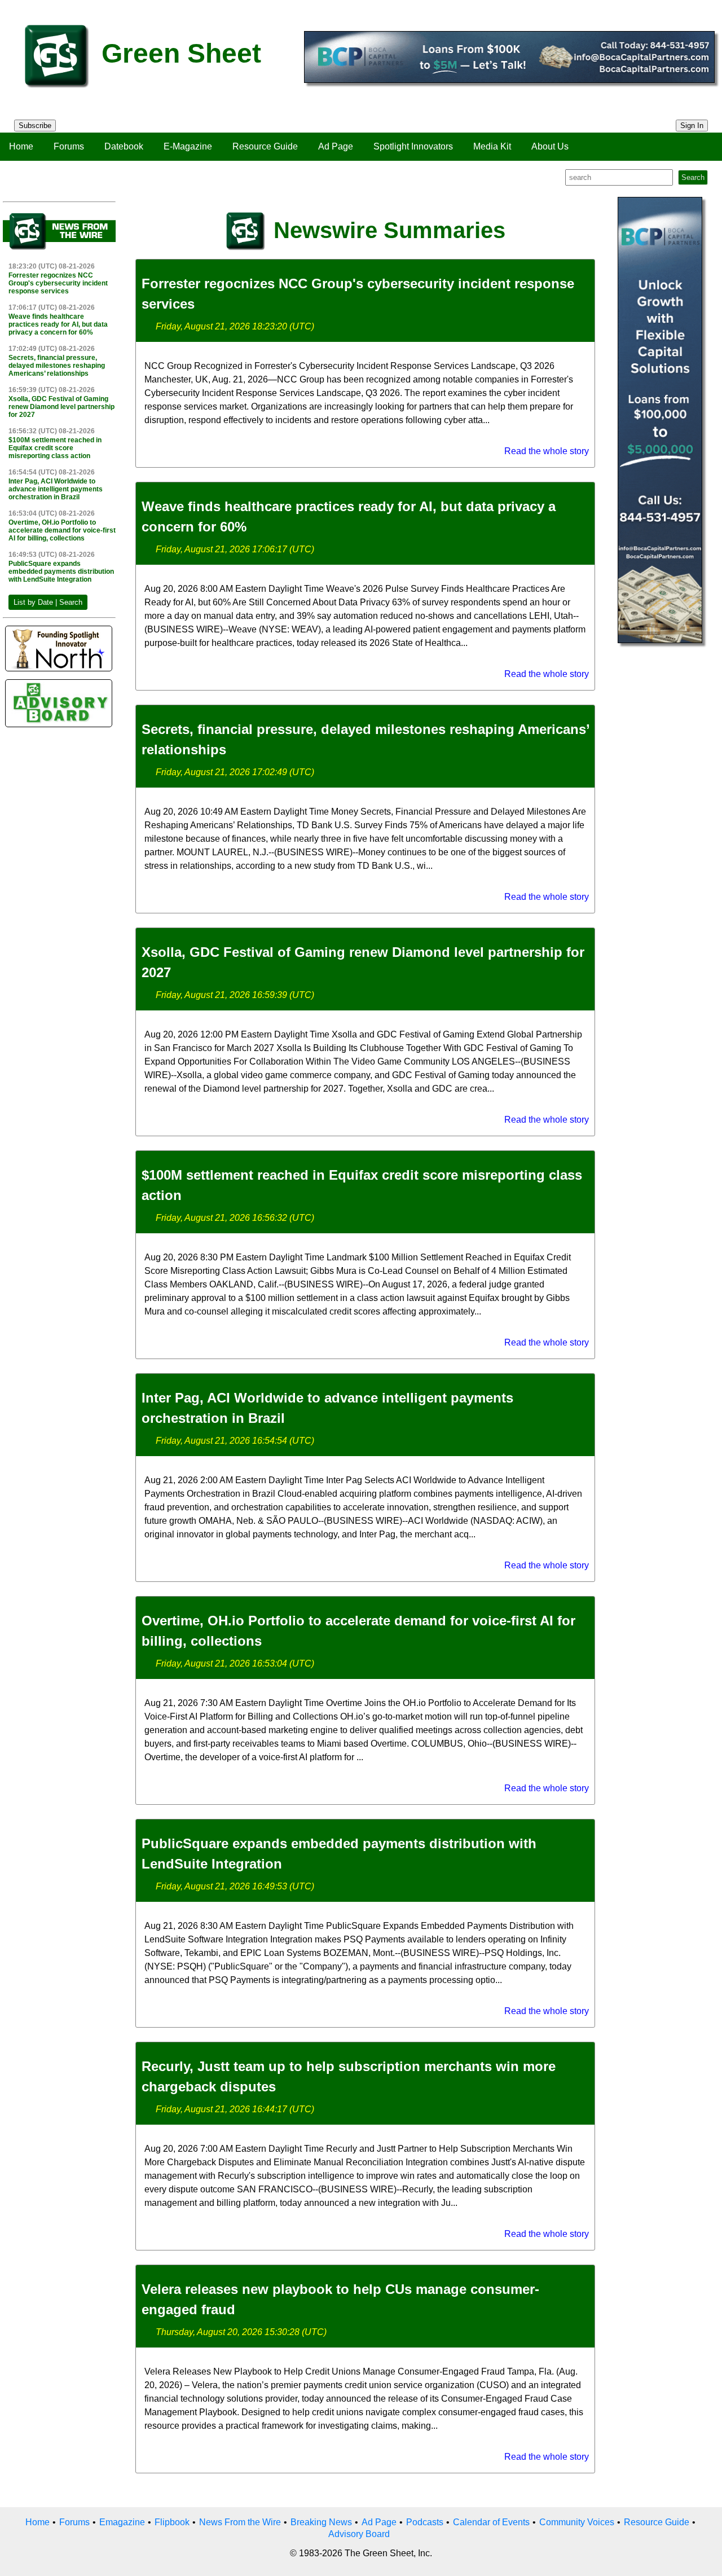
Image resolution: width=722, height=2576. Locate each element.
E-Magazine (188, 146)
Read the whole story (547, 451)
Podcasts (425, 2522)
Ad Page (336, 146)
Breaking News (321, 2522)
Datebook (124, 146)
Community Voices (577, 2522)
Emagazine (122, 2522)
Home (21, 146)
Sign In (692, 126)
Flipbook (172, 2522)
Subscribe (35, 126)
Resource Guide (265, 146)
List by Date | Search (48, 602)
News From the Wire (240, 2522)
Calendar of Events (491, 2522)
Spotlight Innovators (413, 146)
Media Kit (492, 146)
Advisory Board (359, 2534)
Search (693, 177)
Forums (69, 146)
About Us (550, 146)
